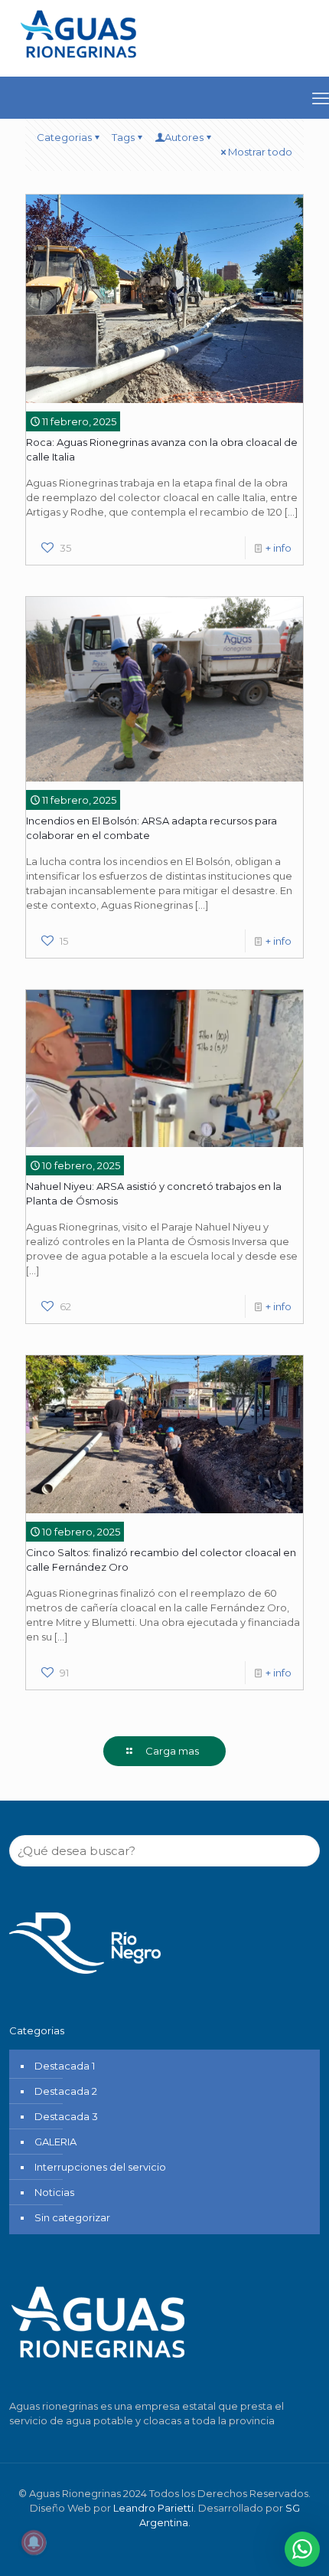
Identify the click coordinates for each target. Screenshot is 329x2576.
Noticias (54, 2192)
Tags (123, 137)
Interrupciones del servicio (100, 2167)
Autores (184, 137)
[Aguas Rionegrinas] (80, 64)
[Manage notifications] (34, 2542)
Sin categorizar (72, 2217)
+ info (279, 548)
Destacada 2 (66, 2091)
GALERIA (55, 2142)
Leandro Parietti (153, 2508)
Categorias (64, 137)
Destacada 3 (66, 2116)
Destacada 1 (65, 2066)
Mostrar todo (260, 152)
